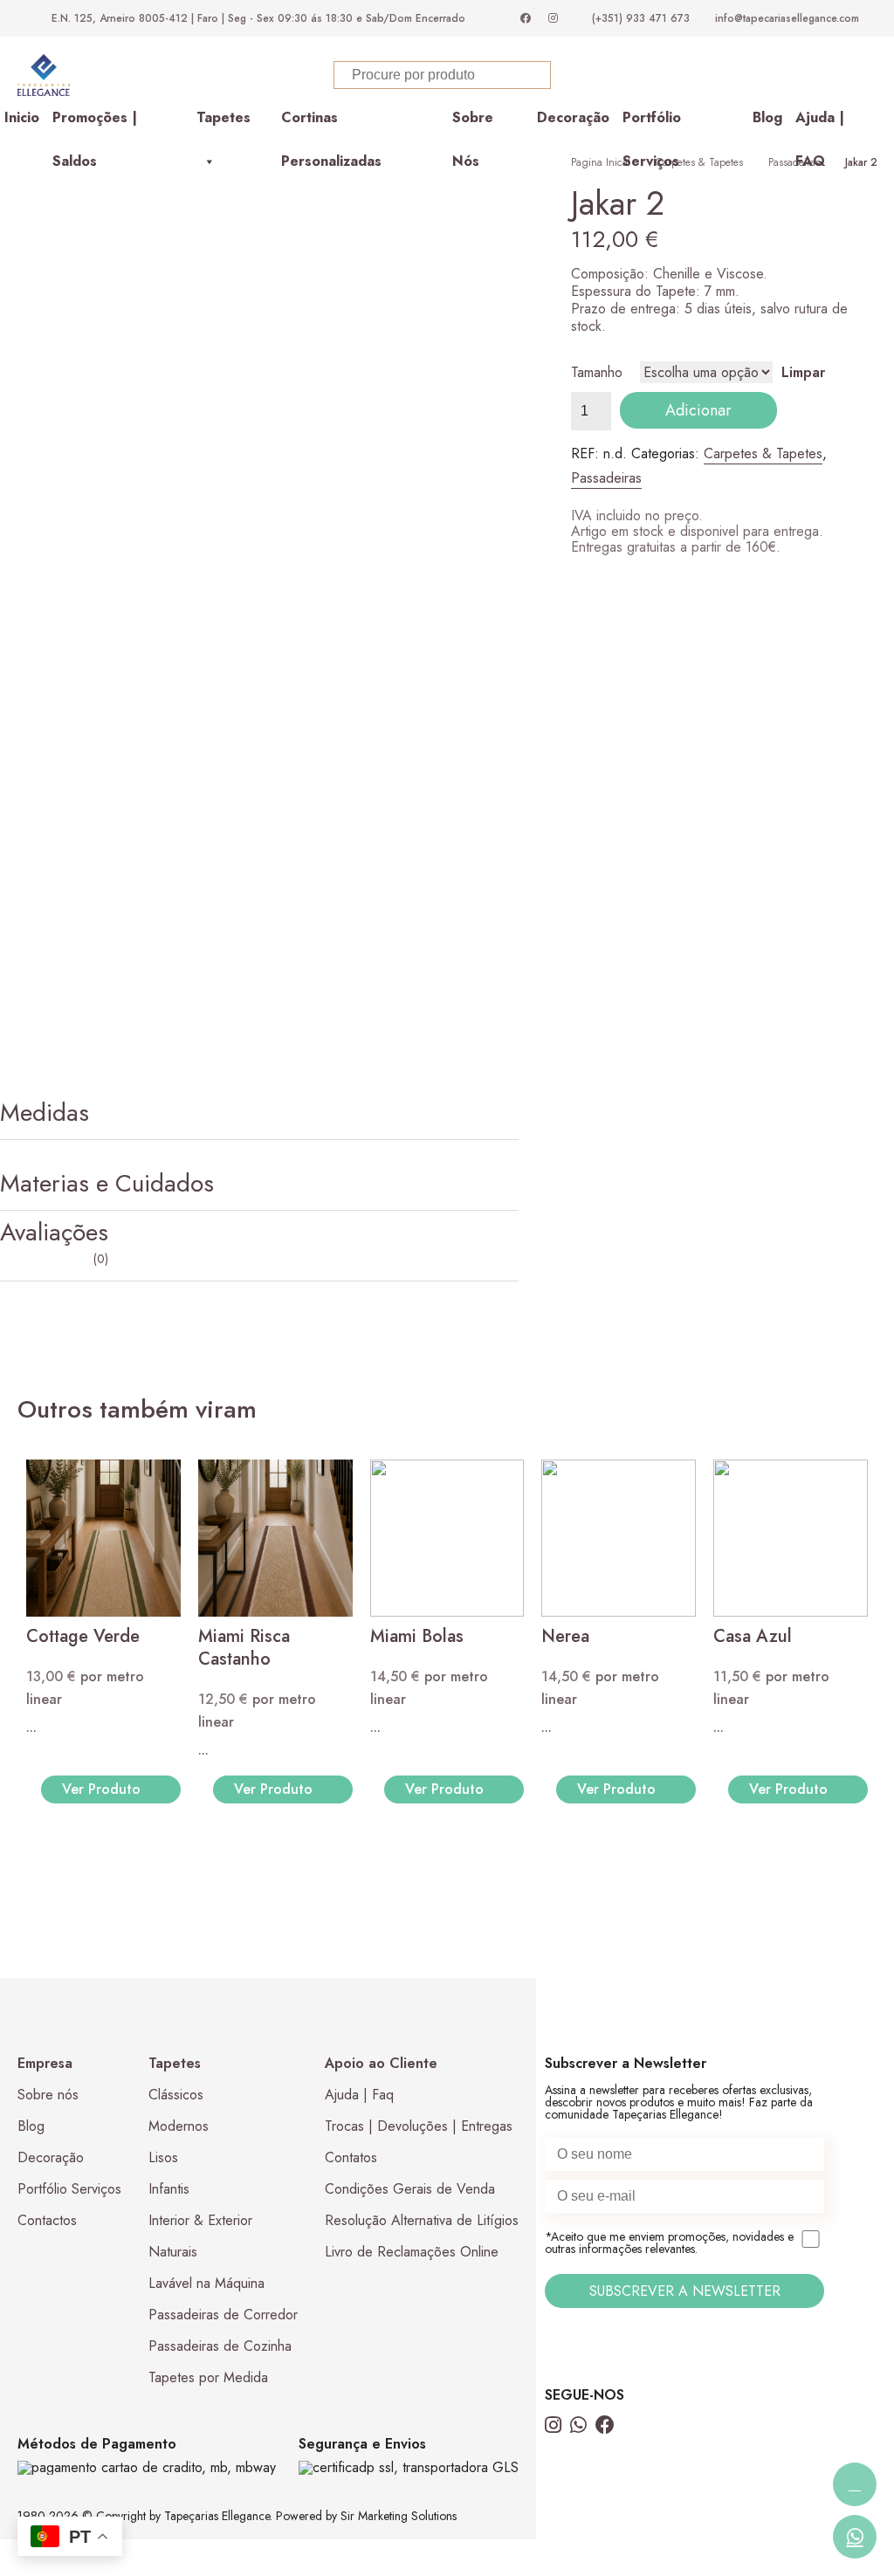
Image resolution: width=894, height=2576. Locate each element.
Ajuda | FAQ (820, 394)
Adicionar (698, 681)
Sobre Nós (473, 394)
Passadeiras (794, 433)
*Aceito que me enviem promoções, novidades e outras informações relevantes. (669, 2514)
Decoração (573, 388)
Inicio (22, 388)
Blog (767, 388)
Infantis (169, 2459)
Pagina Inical (601, 433)
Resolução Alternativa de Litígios (422, 2491)
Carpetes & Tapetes (699, 433)
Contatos (351, 2428)
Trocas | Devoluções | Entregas (419, 2397)
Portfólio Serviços (652, 394)
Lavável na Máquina (206, 2554)
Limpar (803, 643)
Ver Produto (101, 2060)
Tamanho (597, 643)
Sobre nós (48, 2365)
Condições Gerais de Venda (410, 2459)
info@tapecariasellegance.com (787, 18)
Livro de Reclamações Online (412, 2522)
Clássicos (176, 2365)
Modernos (179, 2397)
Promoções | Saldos (95, 394)
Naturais (173, 2522)
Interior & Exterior (200, 2491)
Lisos (163, 2428)
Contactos (47, 2491)
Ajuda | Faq (359, 2365)
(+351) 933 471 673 (641, 18)
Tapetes (223, 388)
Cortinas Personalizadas (331, 394)
